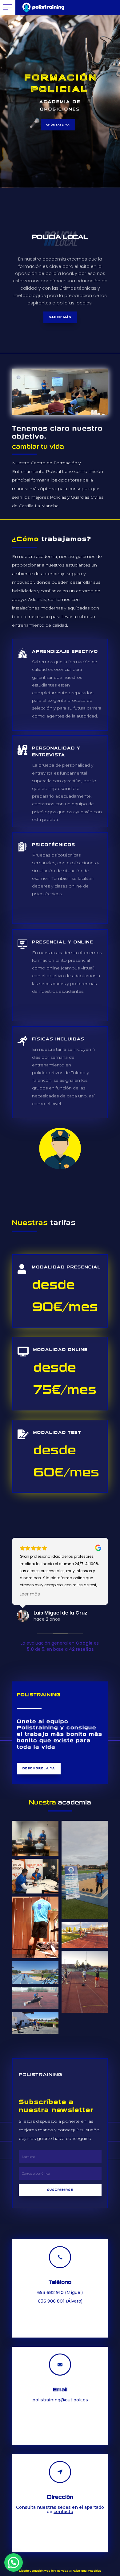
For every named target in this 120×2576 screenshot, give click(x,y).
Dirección (60, 2497)
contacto (63, 2512)
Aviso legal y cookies (87, 2571)
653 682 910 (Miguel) (60, 2292)
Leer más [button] (30, 1594)
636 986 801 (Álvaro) (60, 2301)
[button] (14, 2562)
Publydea (63, 2571)
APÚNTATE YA (58, 125)
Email (60, 2390)
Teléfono (60, 2282)
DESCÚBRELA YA (39, 1768)
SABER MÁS (60, 317)
